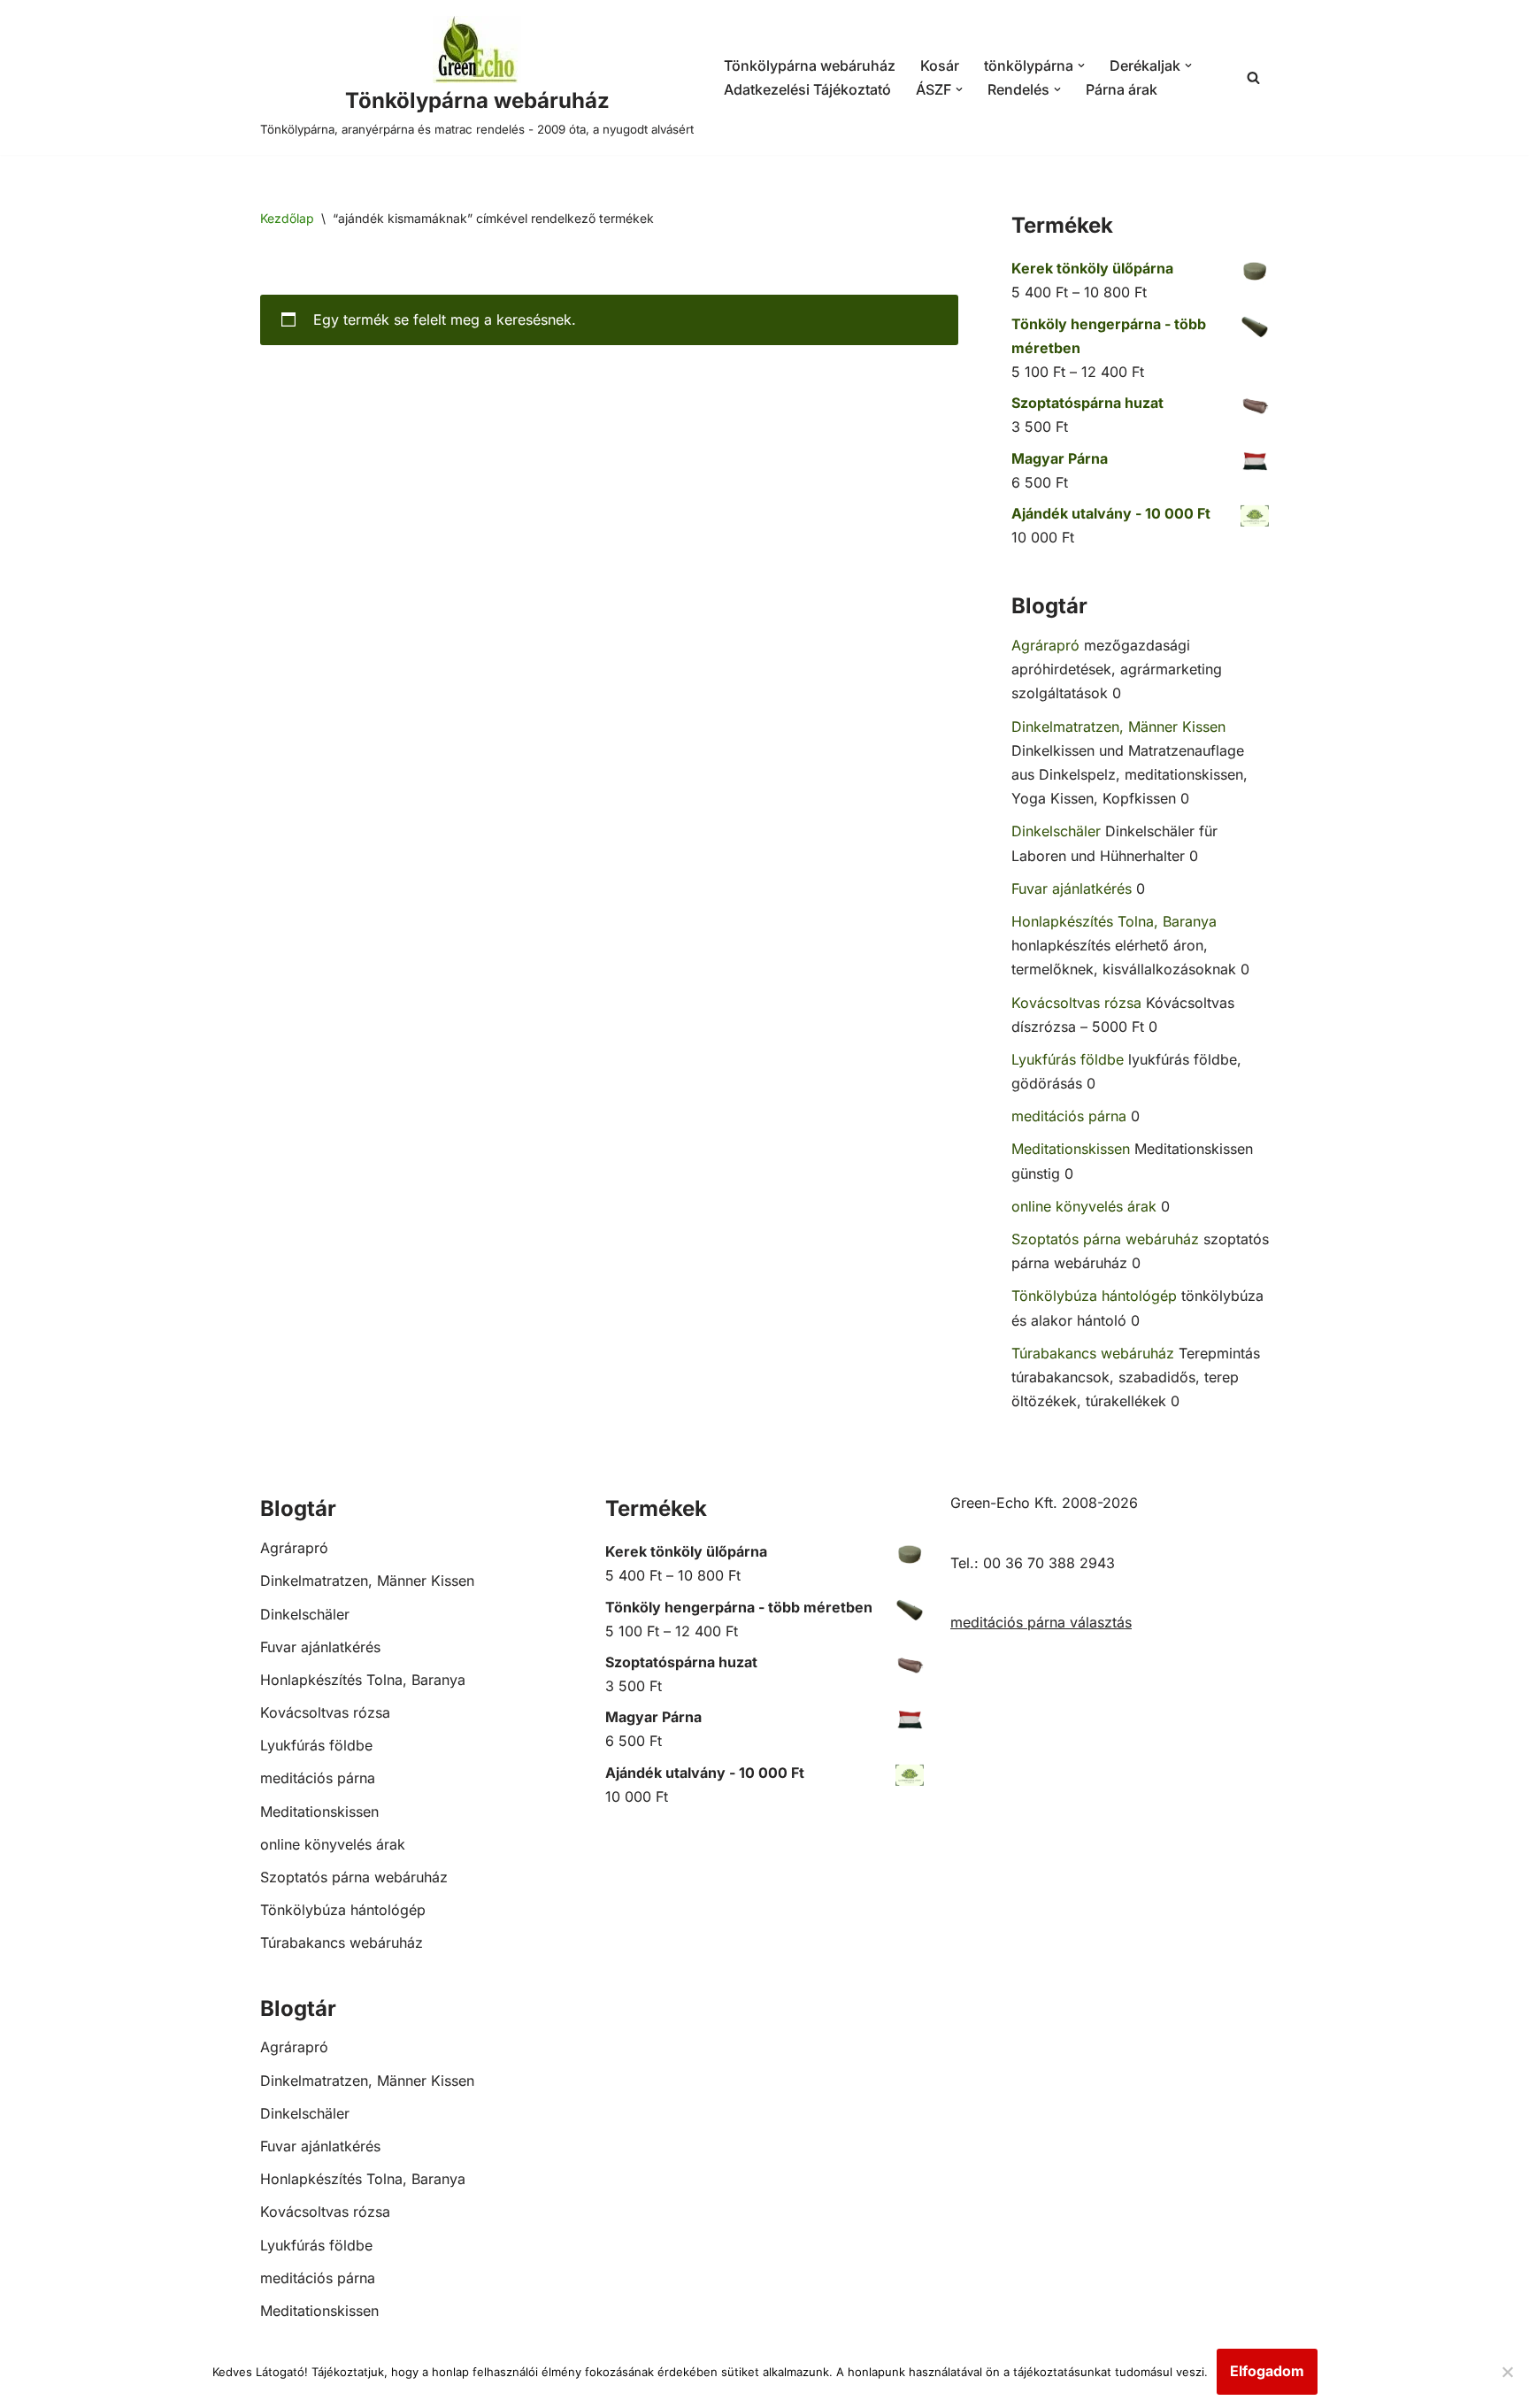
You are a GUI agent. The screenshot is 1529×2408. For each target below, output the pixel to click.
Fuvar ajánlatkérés (1072, 889)
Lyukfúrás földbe (1068, 1059)
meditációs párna (1069, 1116)
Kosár (940, 65)
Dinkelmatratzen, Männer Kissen (1118, 727)
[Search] (1253, 77)
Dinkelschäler (1056, 831)
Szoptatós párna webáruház (1105, 1239)
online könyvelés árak (1084, 1206)
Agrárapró (1045, 645)
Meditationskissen (1071, 1149)
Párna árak (1122, 89)
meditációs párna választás (1041, 1622)
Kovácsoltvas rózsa (1076, 1003)
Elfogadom (1267, 2371)
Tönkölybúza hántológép (1094, 1296)
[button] (1081, 65)
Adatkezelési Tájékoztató (807, 89)
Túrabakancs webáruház (1093, 1353)
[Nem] (1507, 2372)
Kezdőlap (287, 218)
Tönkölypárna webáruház (810, 65)
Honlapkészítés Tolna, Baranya (1114, 921)
